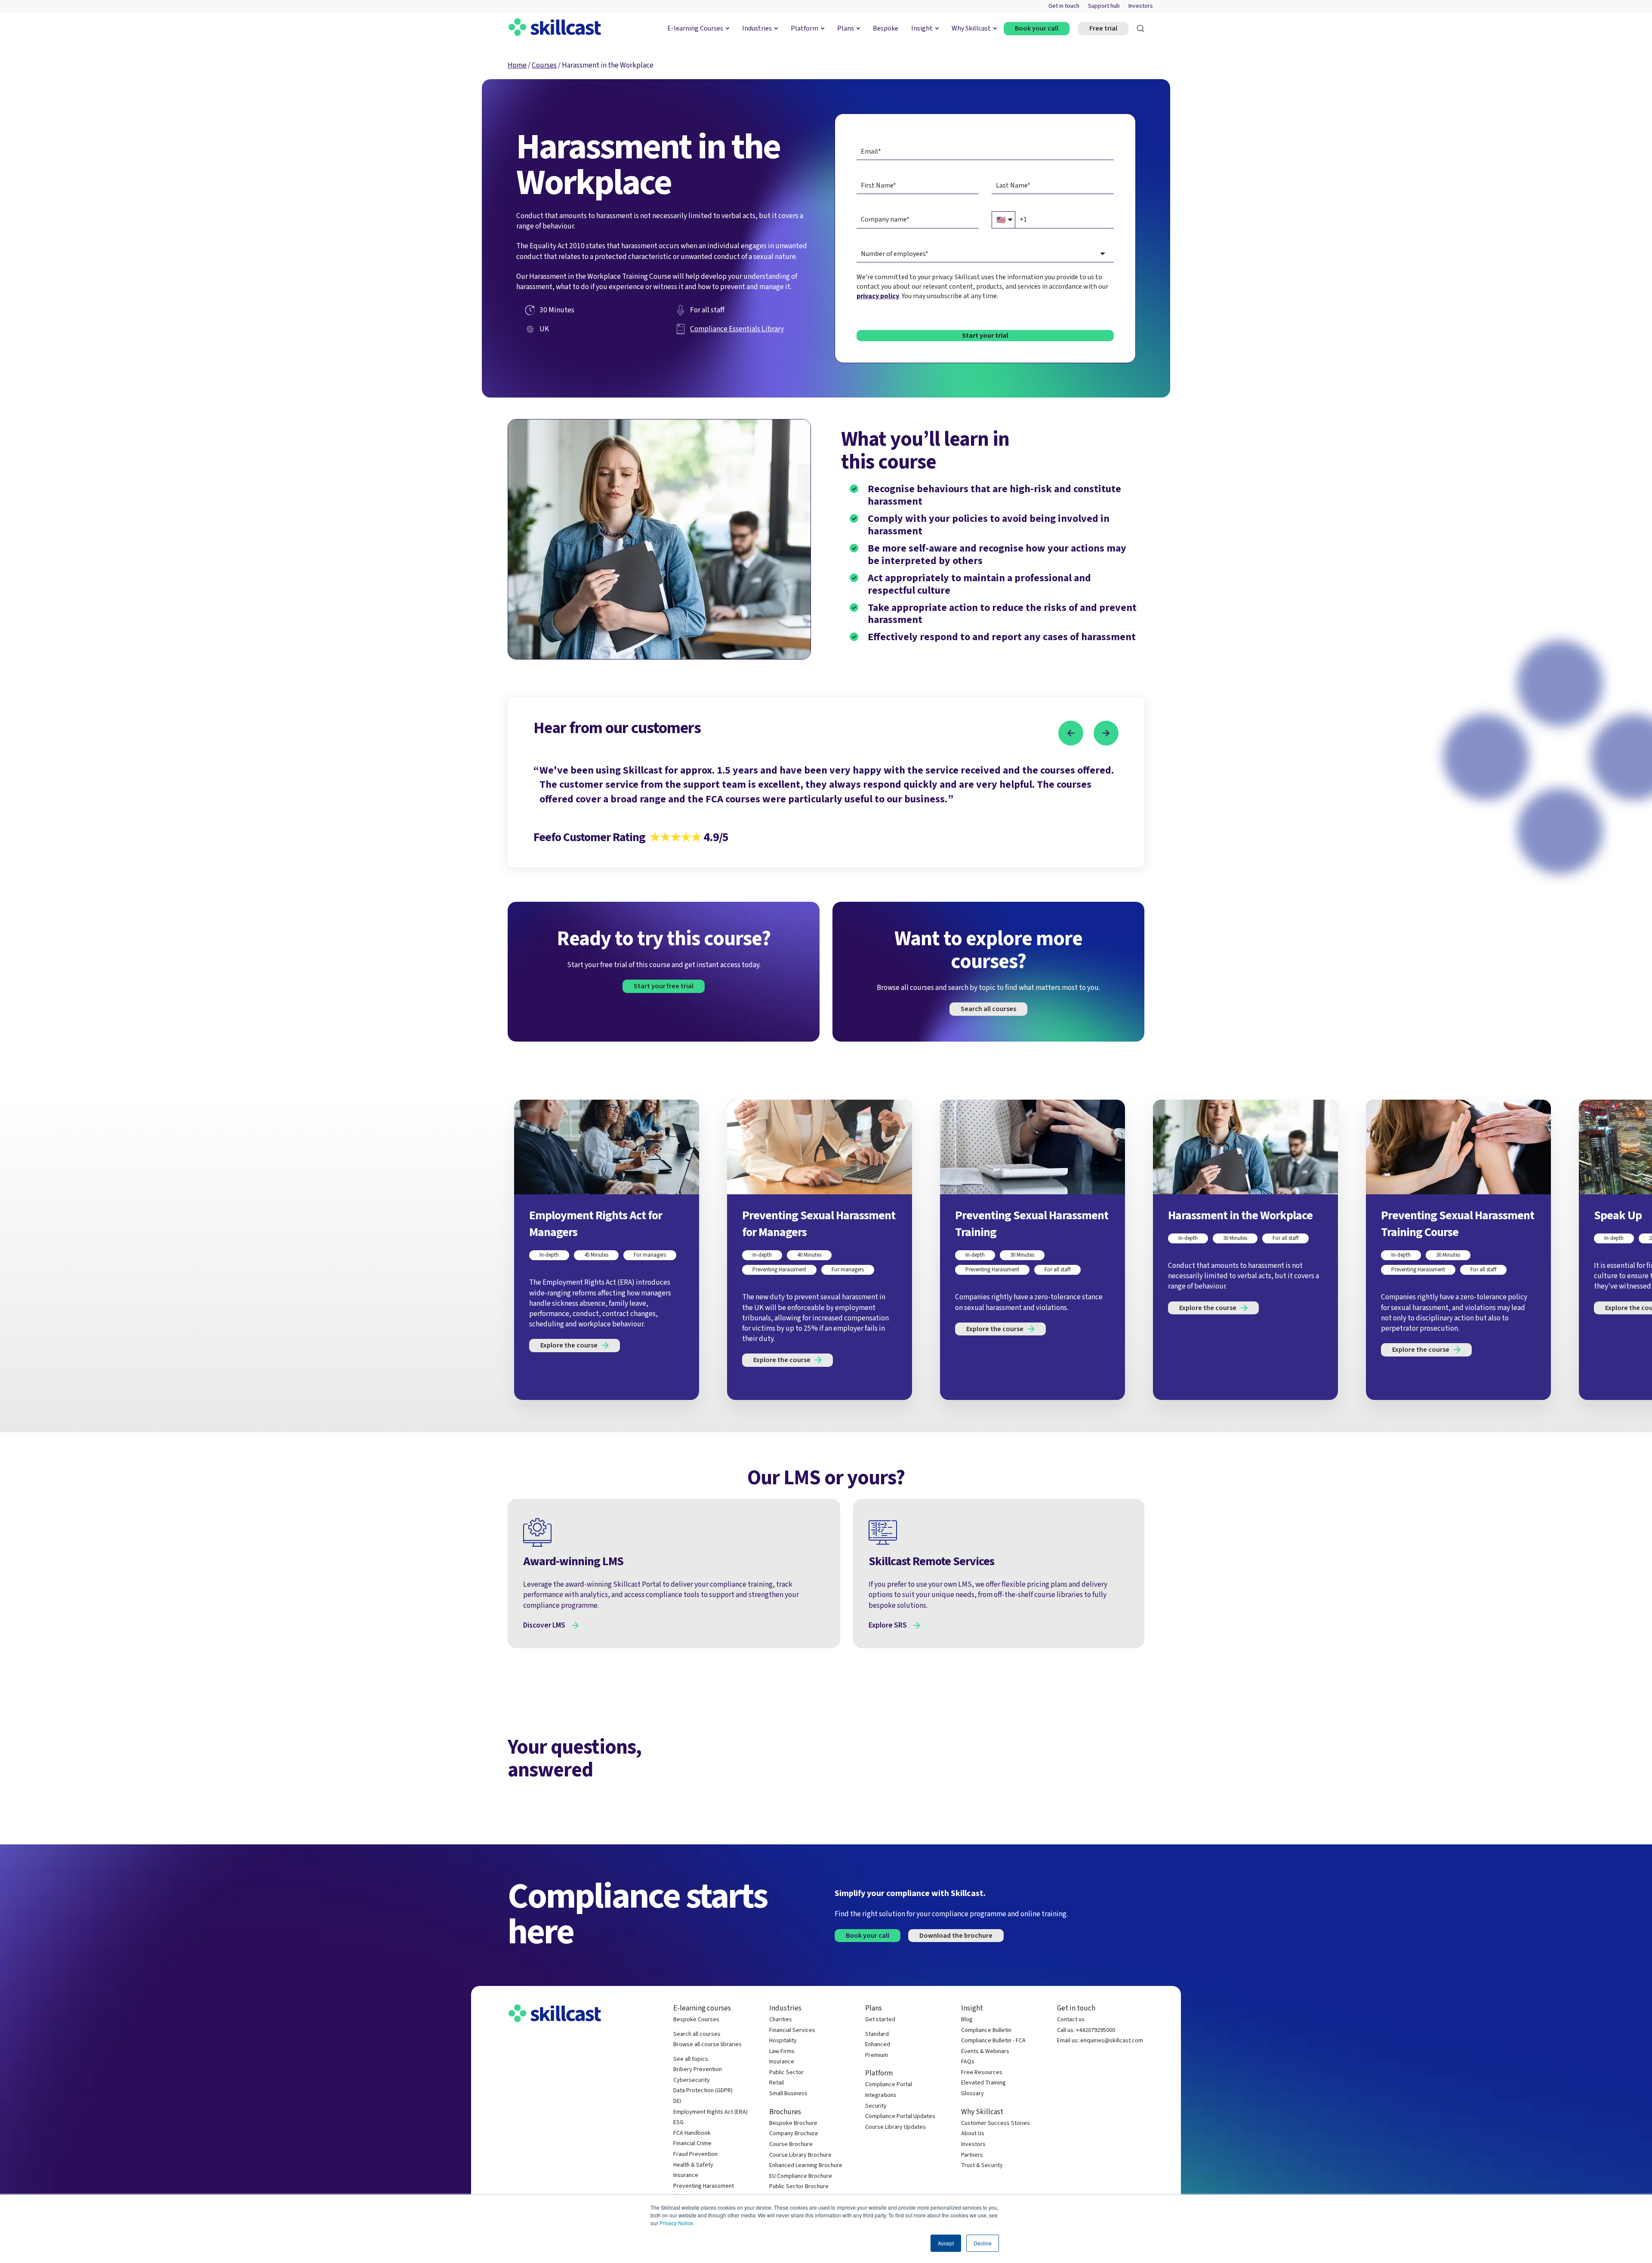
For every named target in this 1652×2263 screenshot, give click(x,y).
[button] (1071, 733)
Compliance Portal (889, 2085)
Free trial (1103, 28)
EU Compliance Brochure (801, 2176)
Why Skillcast (971, 28)
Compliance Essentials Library (737, 329)
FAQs (968, 2062)
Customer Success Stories (996, 2123)
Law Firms (782, 2052)
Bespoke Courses (696, 2020)
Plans (846, 28)
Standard (877, 2034)
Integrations (881, 2095)
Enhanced (878, 2045)
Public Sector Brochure (799, 2187)
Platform (804, 28)
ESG (678, 2123)
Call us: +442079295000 (1086, 2030)
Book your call (1037, 28)
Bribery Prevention (698, 2070)
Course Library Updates (895, 2127)
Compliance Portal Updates (900, 2117)
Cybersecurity (692, 2080)
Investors (1141, 6)
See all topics (691, 2059)
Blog (967, 2020)
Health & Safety (693, 2165)
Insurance (686, 2175)
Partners (972, 2155)
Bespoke (886, 28)
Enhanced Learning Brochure (806, 2166)
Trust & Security (982, 2166)
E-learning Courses (695, 28)
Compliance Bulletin (986, 2030)
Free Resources (982, 2073)
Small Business (788, 2094)
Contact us (1071, 2020)
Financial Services (792, 2030)
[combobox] (985, 254)
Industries (757, 28)
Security (876, 2106)
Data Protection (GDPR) (703, 2091)
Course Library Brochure (800, 2155)
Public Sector (786, 2073)
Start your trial (985, 336)
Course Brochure (791, 2144)
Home (517, 65)
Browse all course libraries (707, 2045)
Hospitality (783, 2041)
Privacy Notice (676, 2223)
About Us (973, 2134)
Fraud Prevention (695, 2154)
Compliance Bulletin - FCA (993, 2041)
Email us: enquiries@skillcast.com (1100, 2041)
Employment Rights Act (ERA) (710, 2112)
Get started (880, 2020)
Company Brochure (794, 2134)
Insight (922, 28)
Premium (877, 2055)
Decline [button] (983, 2243)
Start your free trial (664, 986)
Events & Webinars (985, 2052)
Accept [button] (946, 2243)
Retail (777, 2083)
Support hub (1104, 6)
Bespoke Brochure (793, 2123)
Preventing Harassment (704, 2186)
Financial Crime (692, 2144)
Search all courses (988, 1009)
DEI (677, 2101)
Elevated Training (983, 2083)
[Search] (1141, 29)
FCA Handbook (692, 2133)
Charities (781, 2020)
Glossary (972, 2094)
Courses (544, 65)
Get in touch (1064, 6)
